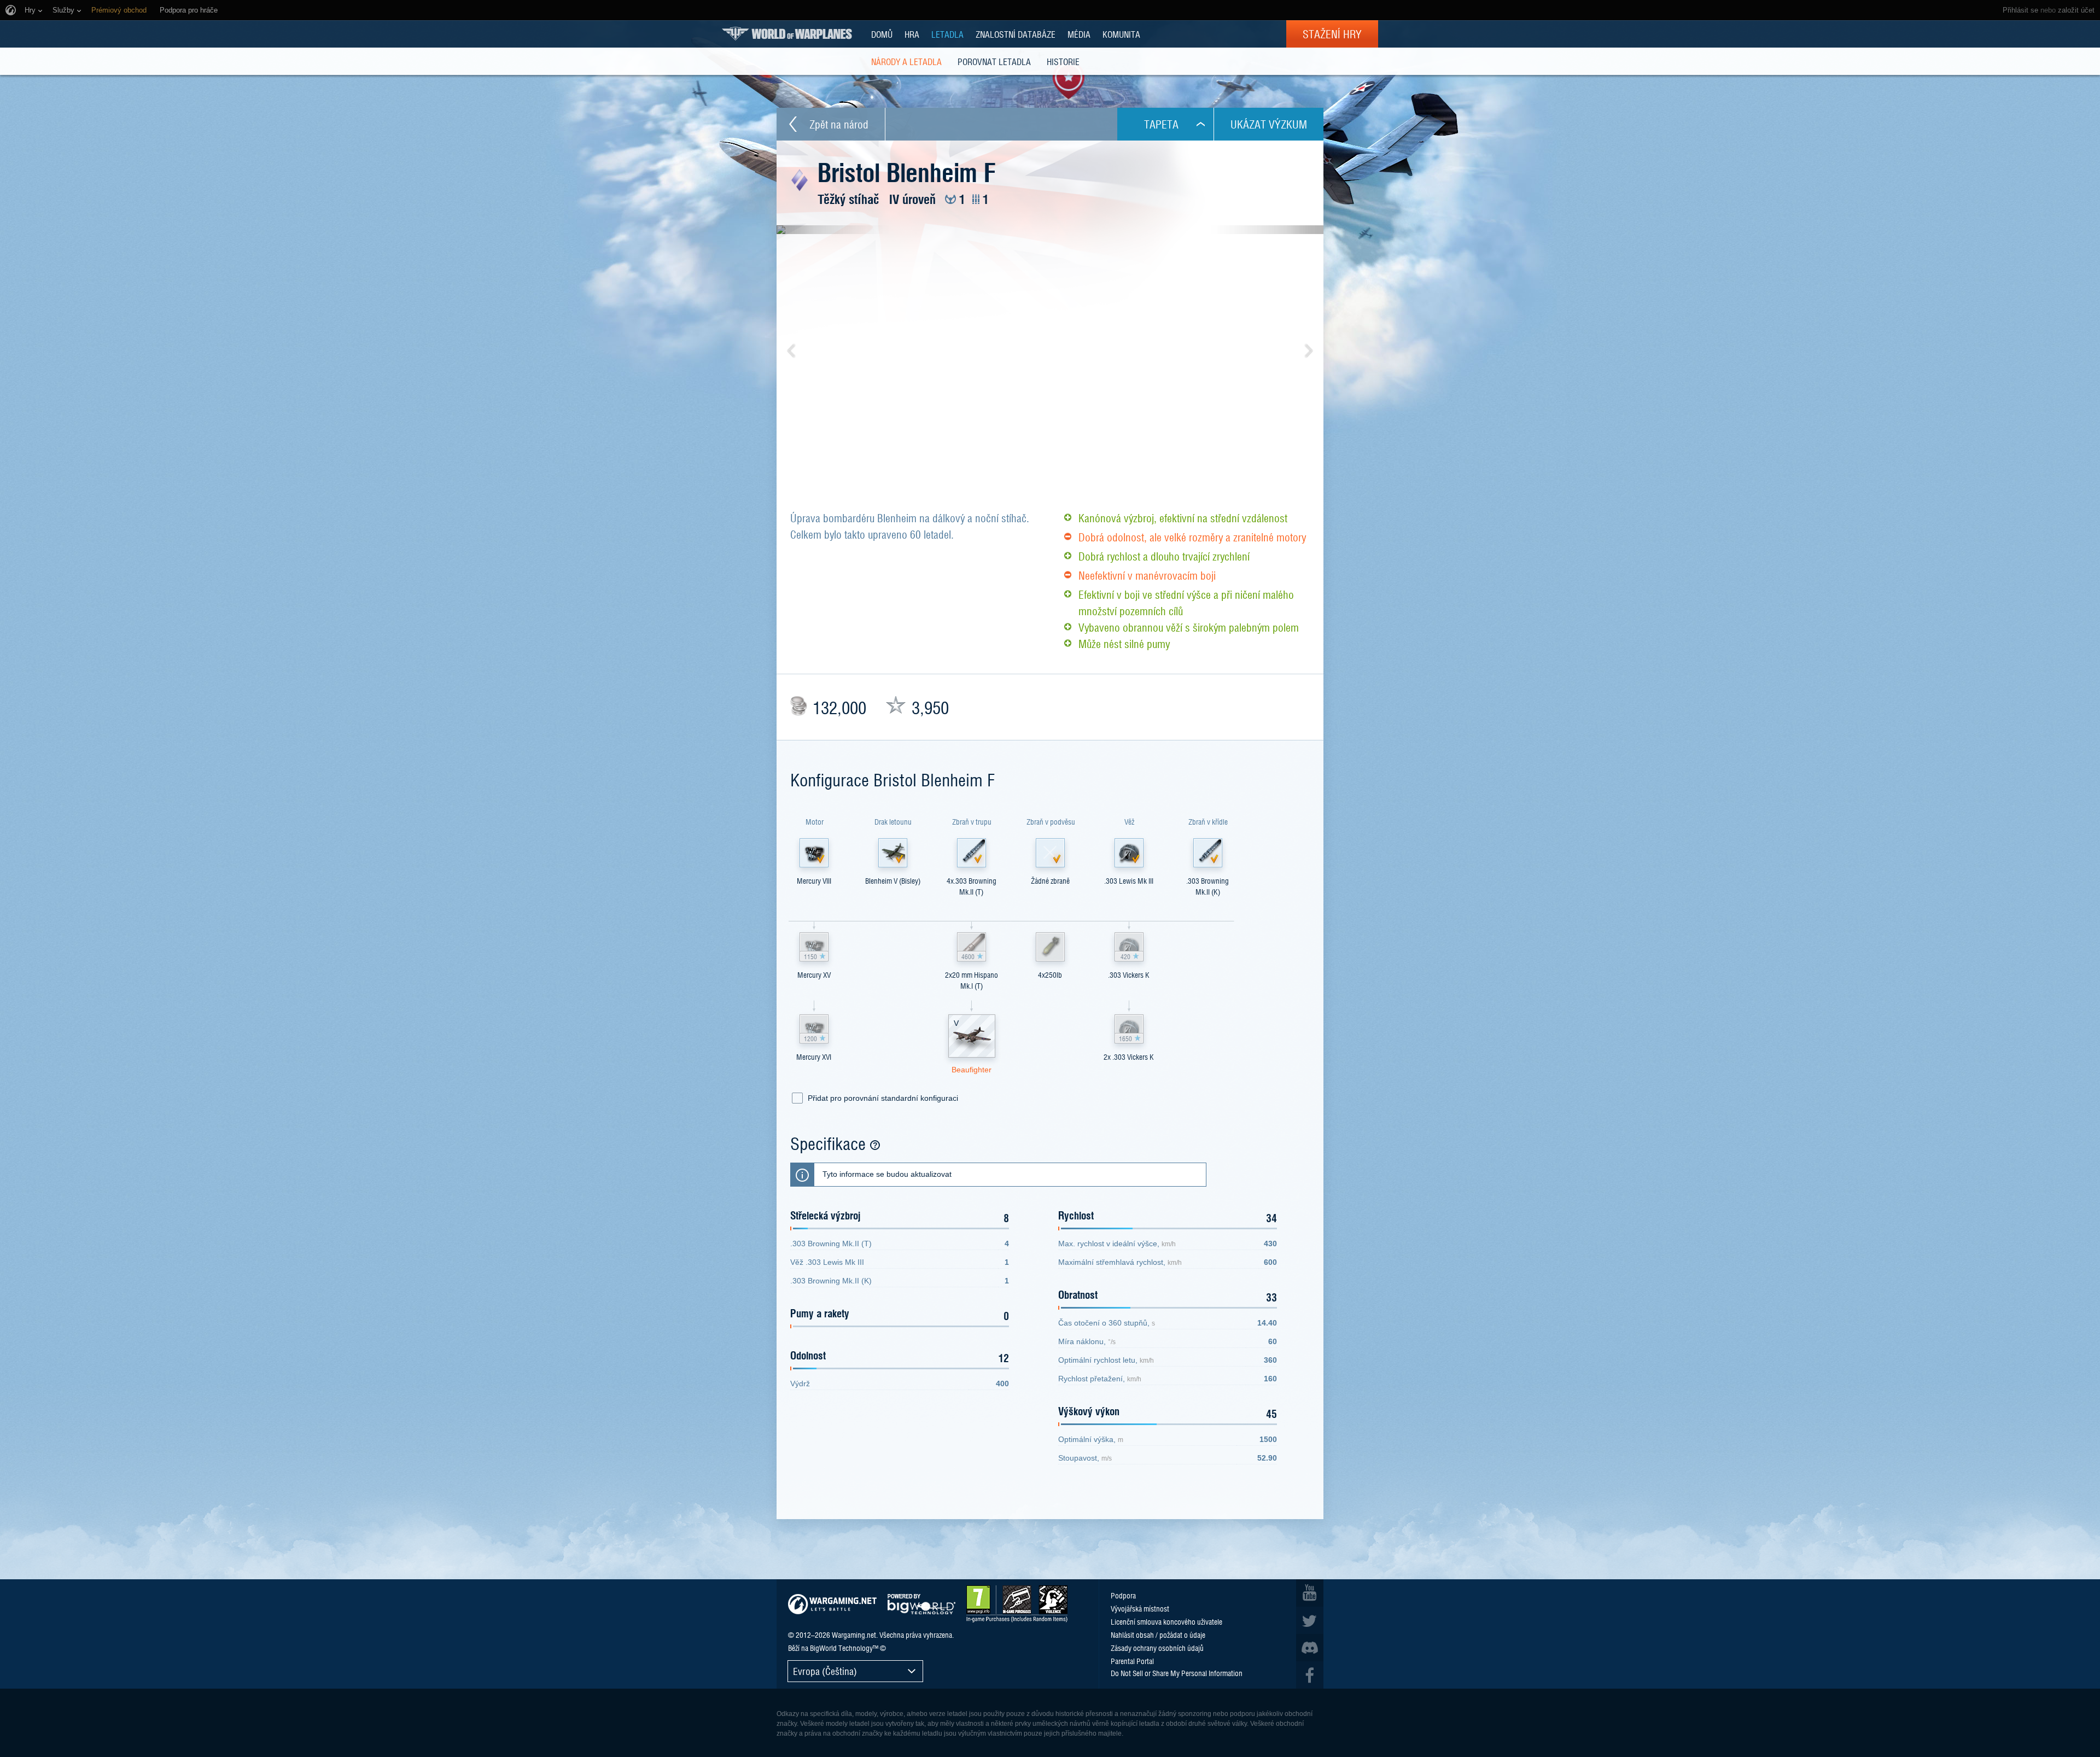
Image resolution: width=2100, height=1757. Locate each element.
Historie (1063, 61)
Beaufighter (972, 1070)
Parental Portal (1132, 1661)
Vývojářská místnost (1140, 1608)
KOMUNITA (1121, 34)
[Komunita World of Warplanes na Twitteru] (1310, 1620)
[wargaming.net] (832, 1604)
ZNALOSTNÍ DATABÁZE (1016, 34)
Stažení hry (1332, 34)
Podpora (1123, 1595)
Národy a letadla (906, 61)
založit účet (2076, 10)
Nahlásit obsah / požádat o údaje (1158, 1635)
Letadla (947, 34)
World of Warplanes (787, 34)
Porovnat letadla (994, 61)
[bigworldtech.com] (921, 1604)
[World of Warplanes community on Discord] (1310, 1648)
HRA (912, 34)
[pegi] (1017, 1604)
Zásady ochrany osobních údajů (1157, 1648)
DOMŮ (882, 34)
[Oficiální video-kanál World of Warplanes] (1310, 1593)
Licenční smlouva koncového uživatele (1166, 1621)
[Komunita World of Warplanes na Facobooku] (1310, 1675)
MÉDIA (1079, 34)
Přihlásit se (2020, 10)
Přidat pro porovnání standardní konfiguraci (883, 1098)
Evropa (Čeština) (825, 1671)
